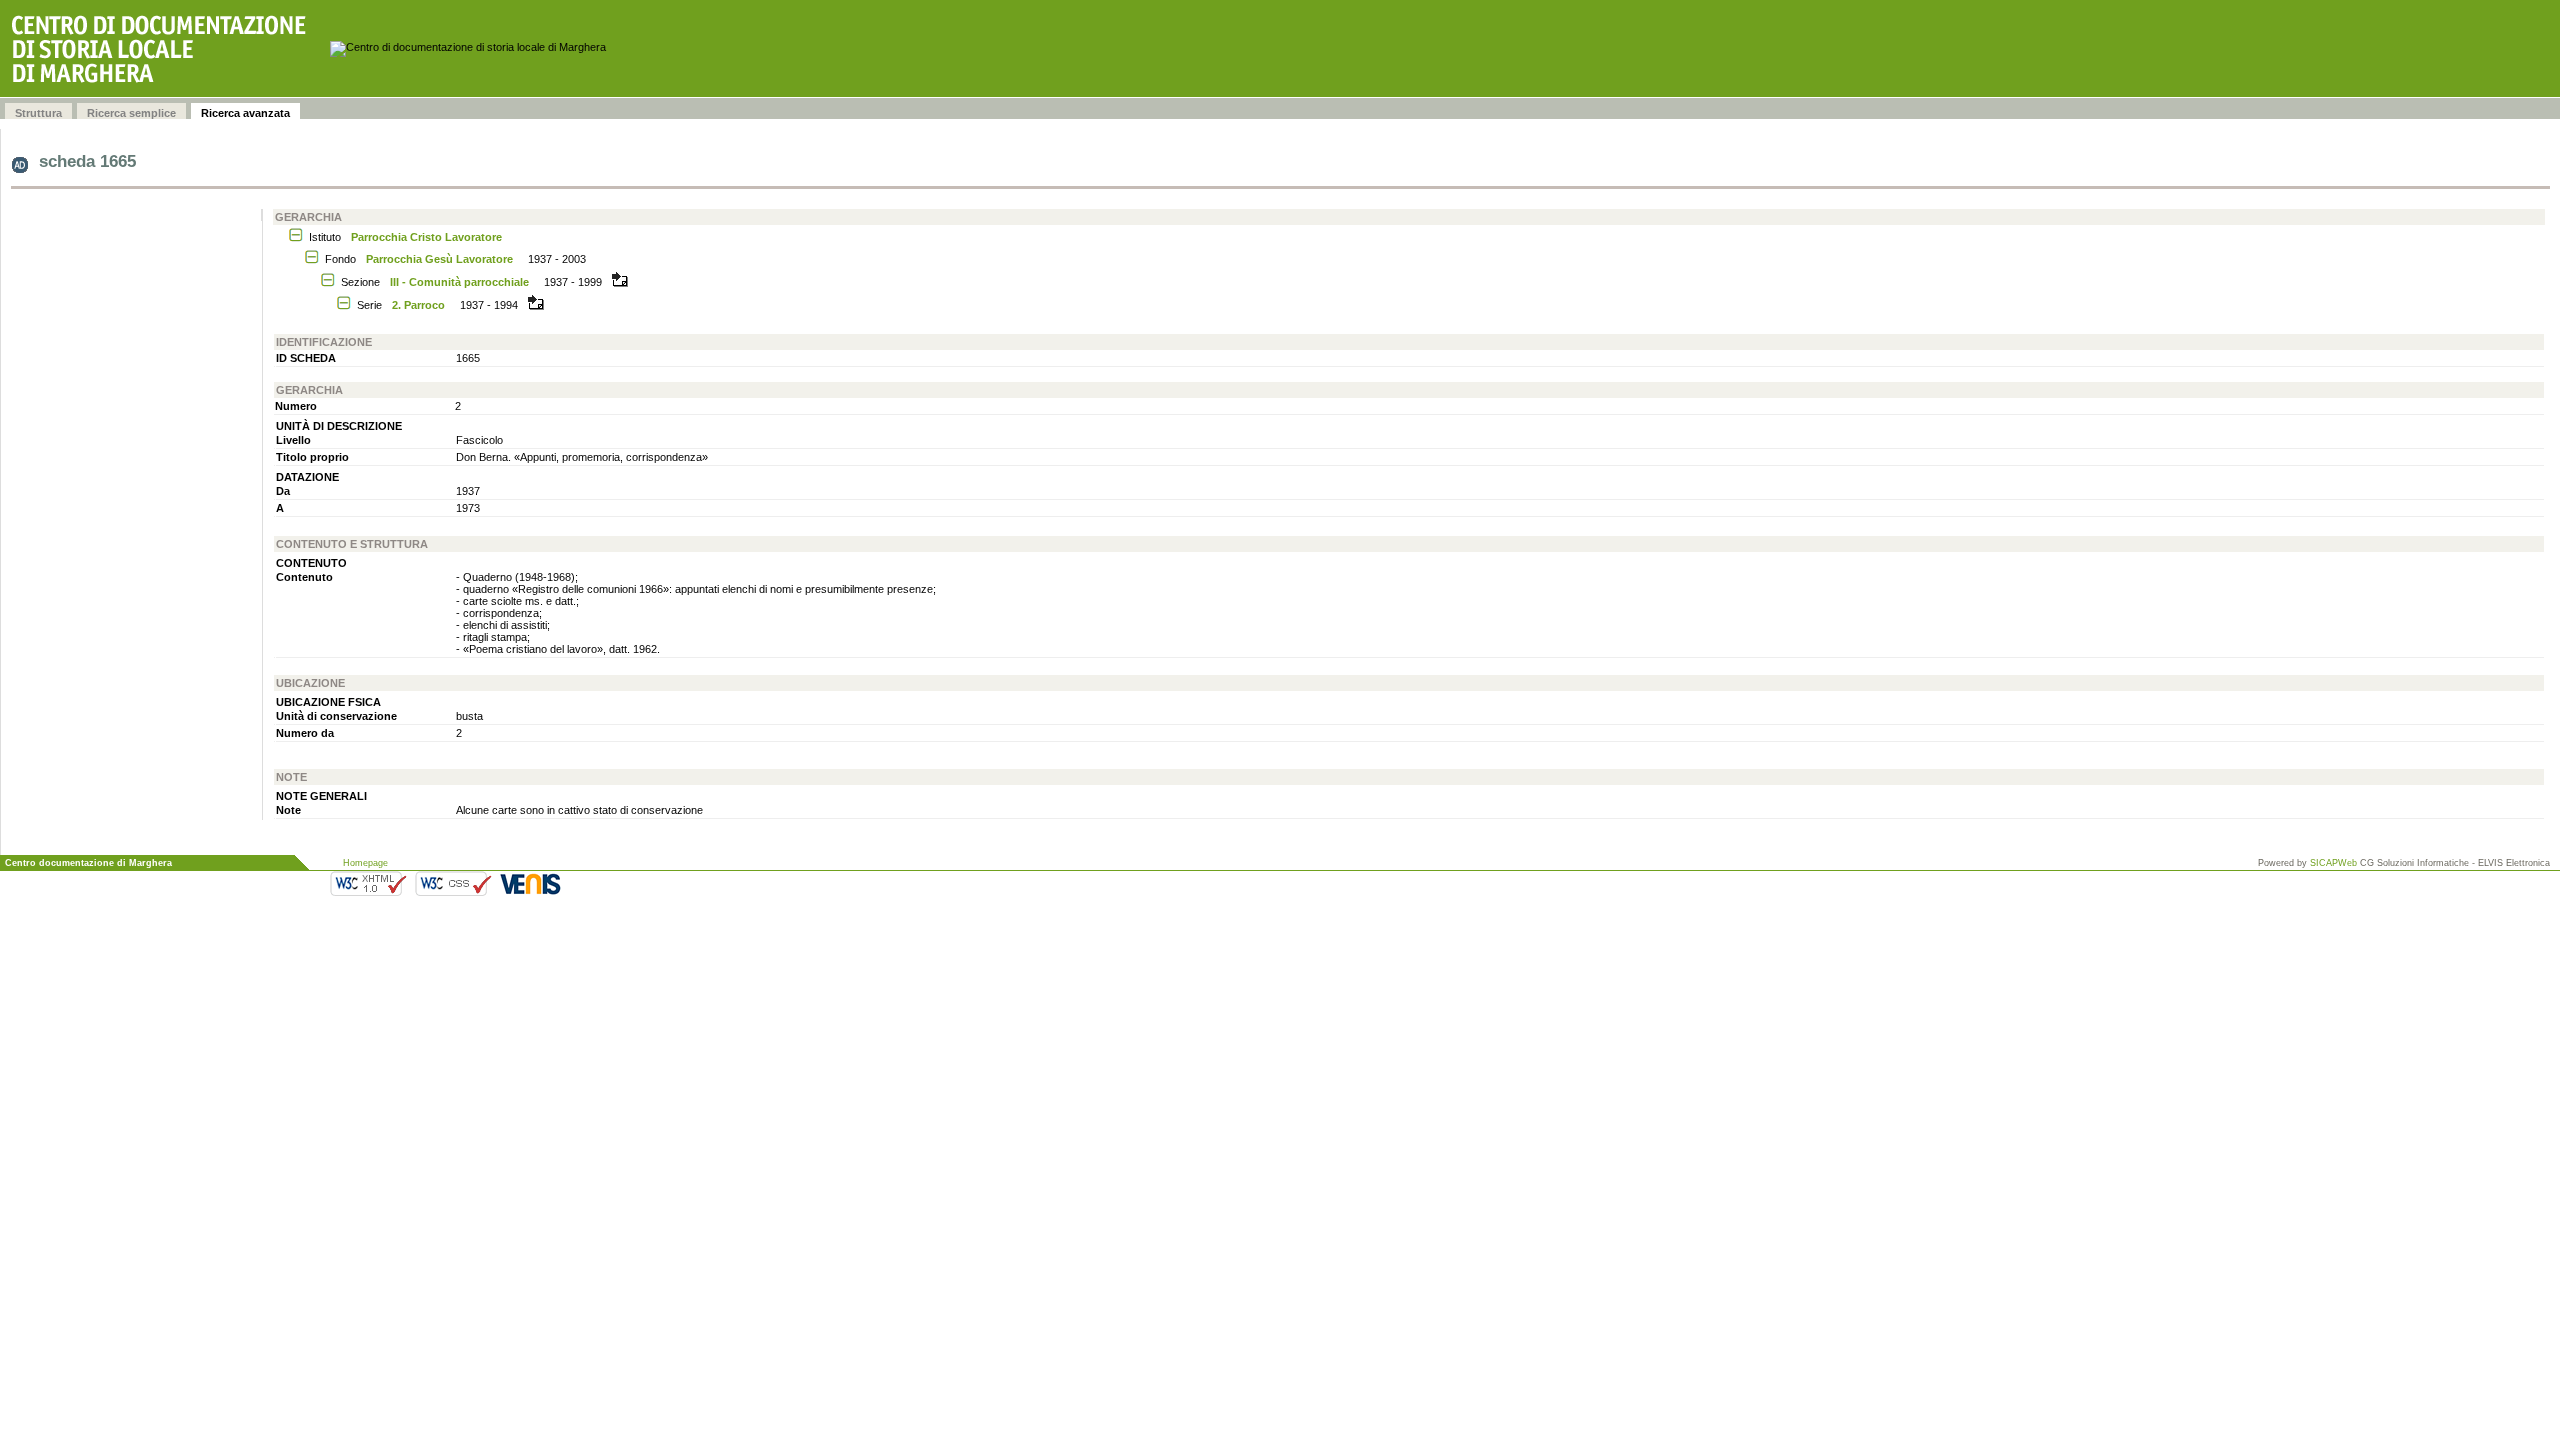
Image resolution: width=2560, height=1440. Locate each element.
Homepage (365, 863)
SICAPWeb (2333, 863)
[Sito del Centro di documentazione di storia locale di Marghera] (165, 48)
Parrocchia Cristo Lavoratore (426, 237)
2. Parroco (418, 305)
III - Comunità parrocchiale (459, 282)
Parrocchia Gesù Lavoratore (439, 259)
